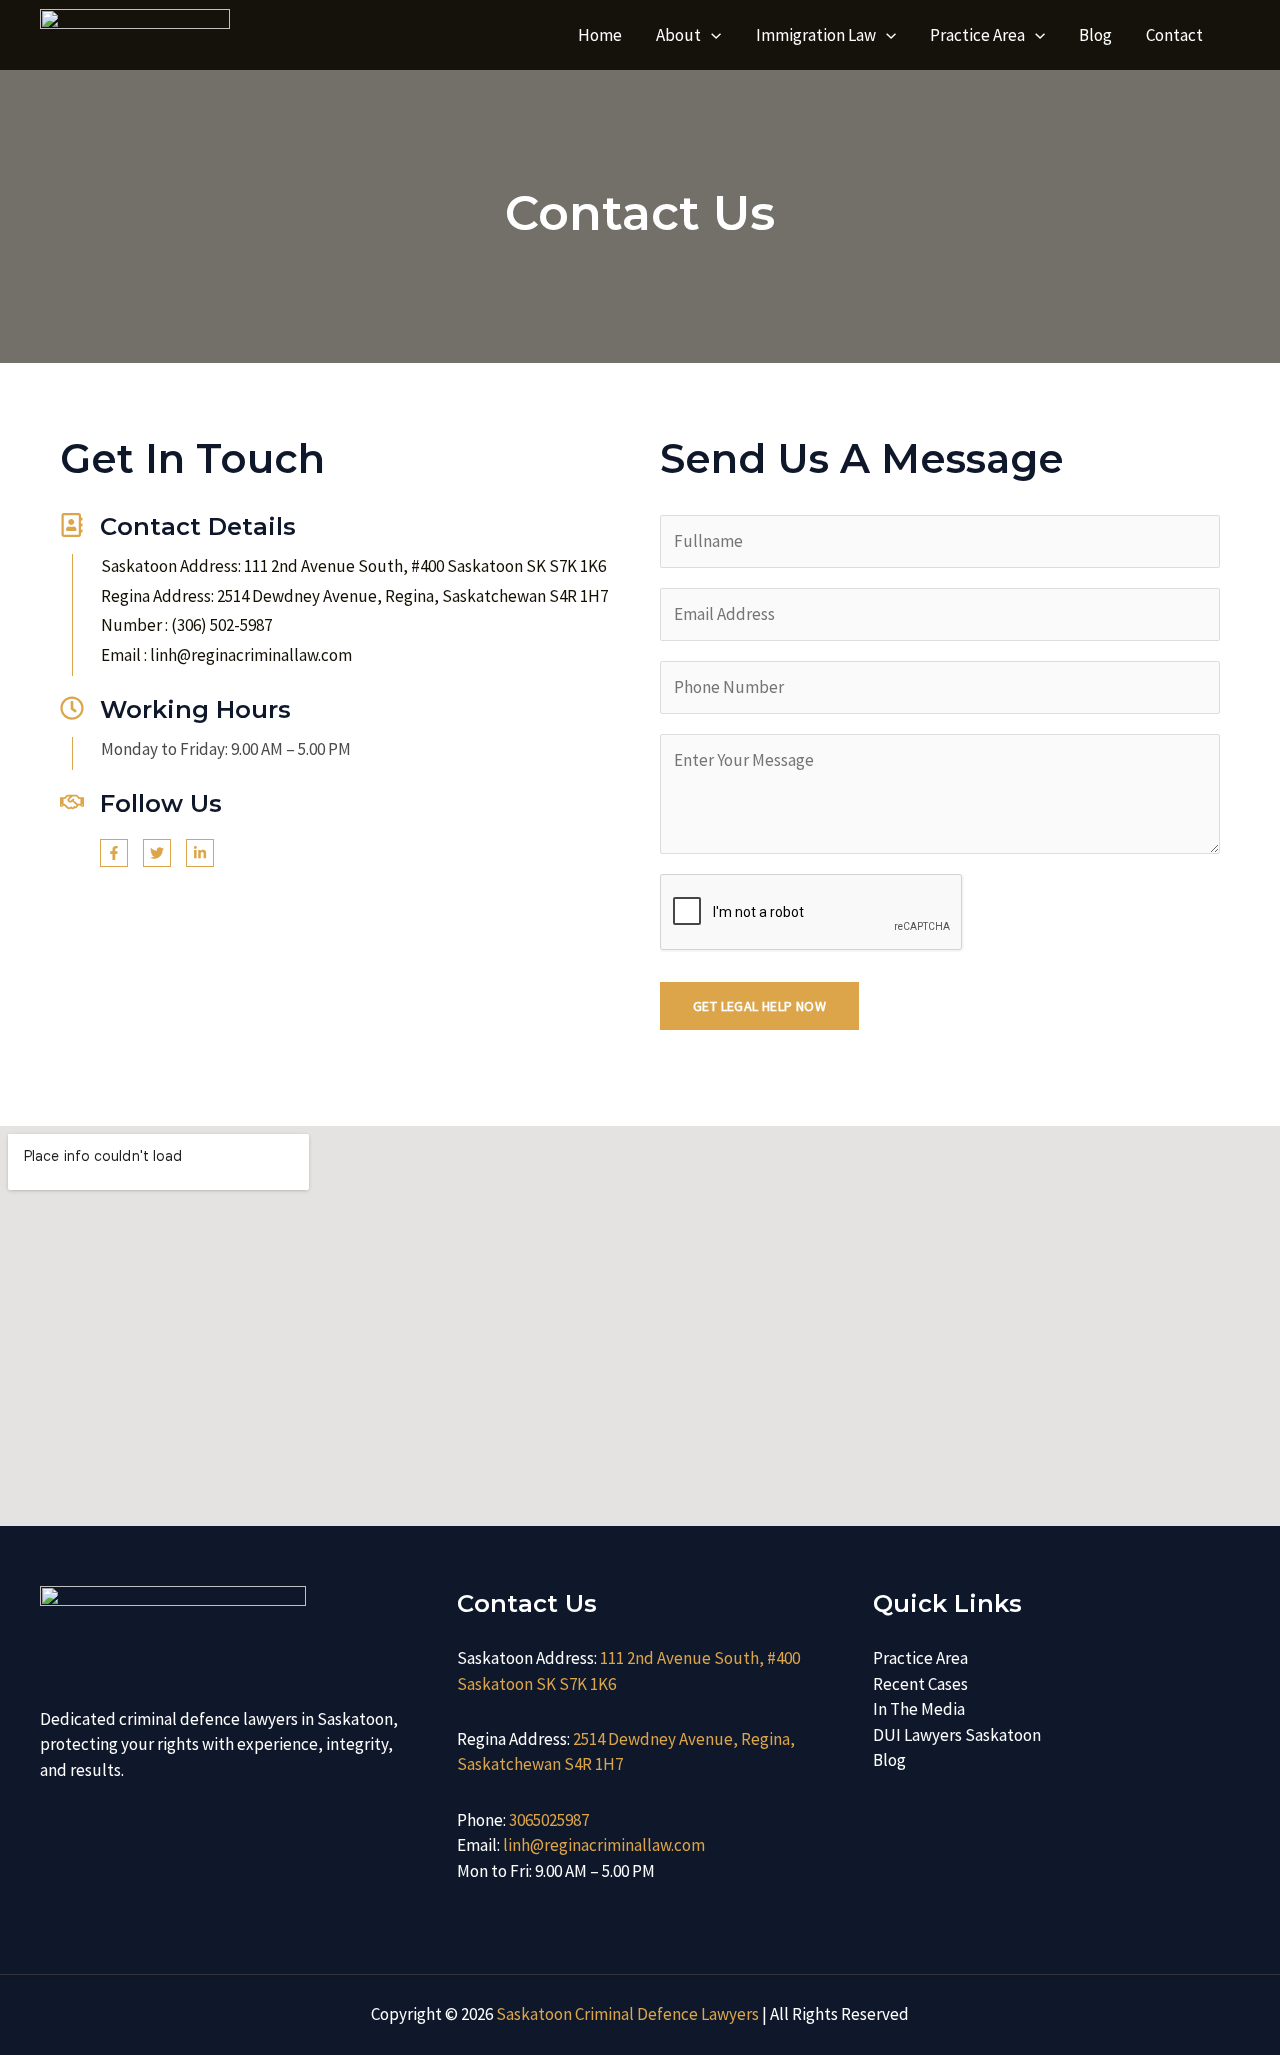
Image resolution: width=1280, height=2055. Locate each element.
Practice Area (977, 35)
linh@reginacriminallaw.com (604, 1845)
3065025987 (549, 1820)
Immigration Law (816, 35)
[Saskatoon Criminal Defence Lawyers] (135, 33)
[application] (711, 35)
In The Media (919, 1709)
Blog (1095, 35)
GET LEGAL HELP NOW (759, 1006)
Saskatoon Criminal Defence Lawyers (627, 2014)
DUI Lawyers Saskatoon (957, 1735)
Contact (1174, 35)
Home (600, 35)
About (678, 35)
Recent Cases (920, 1684)
